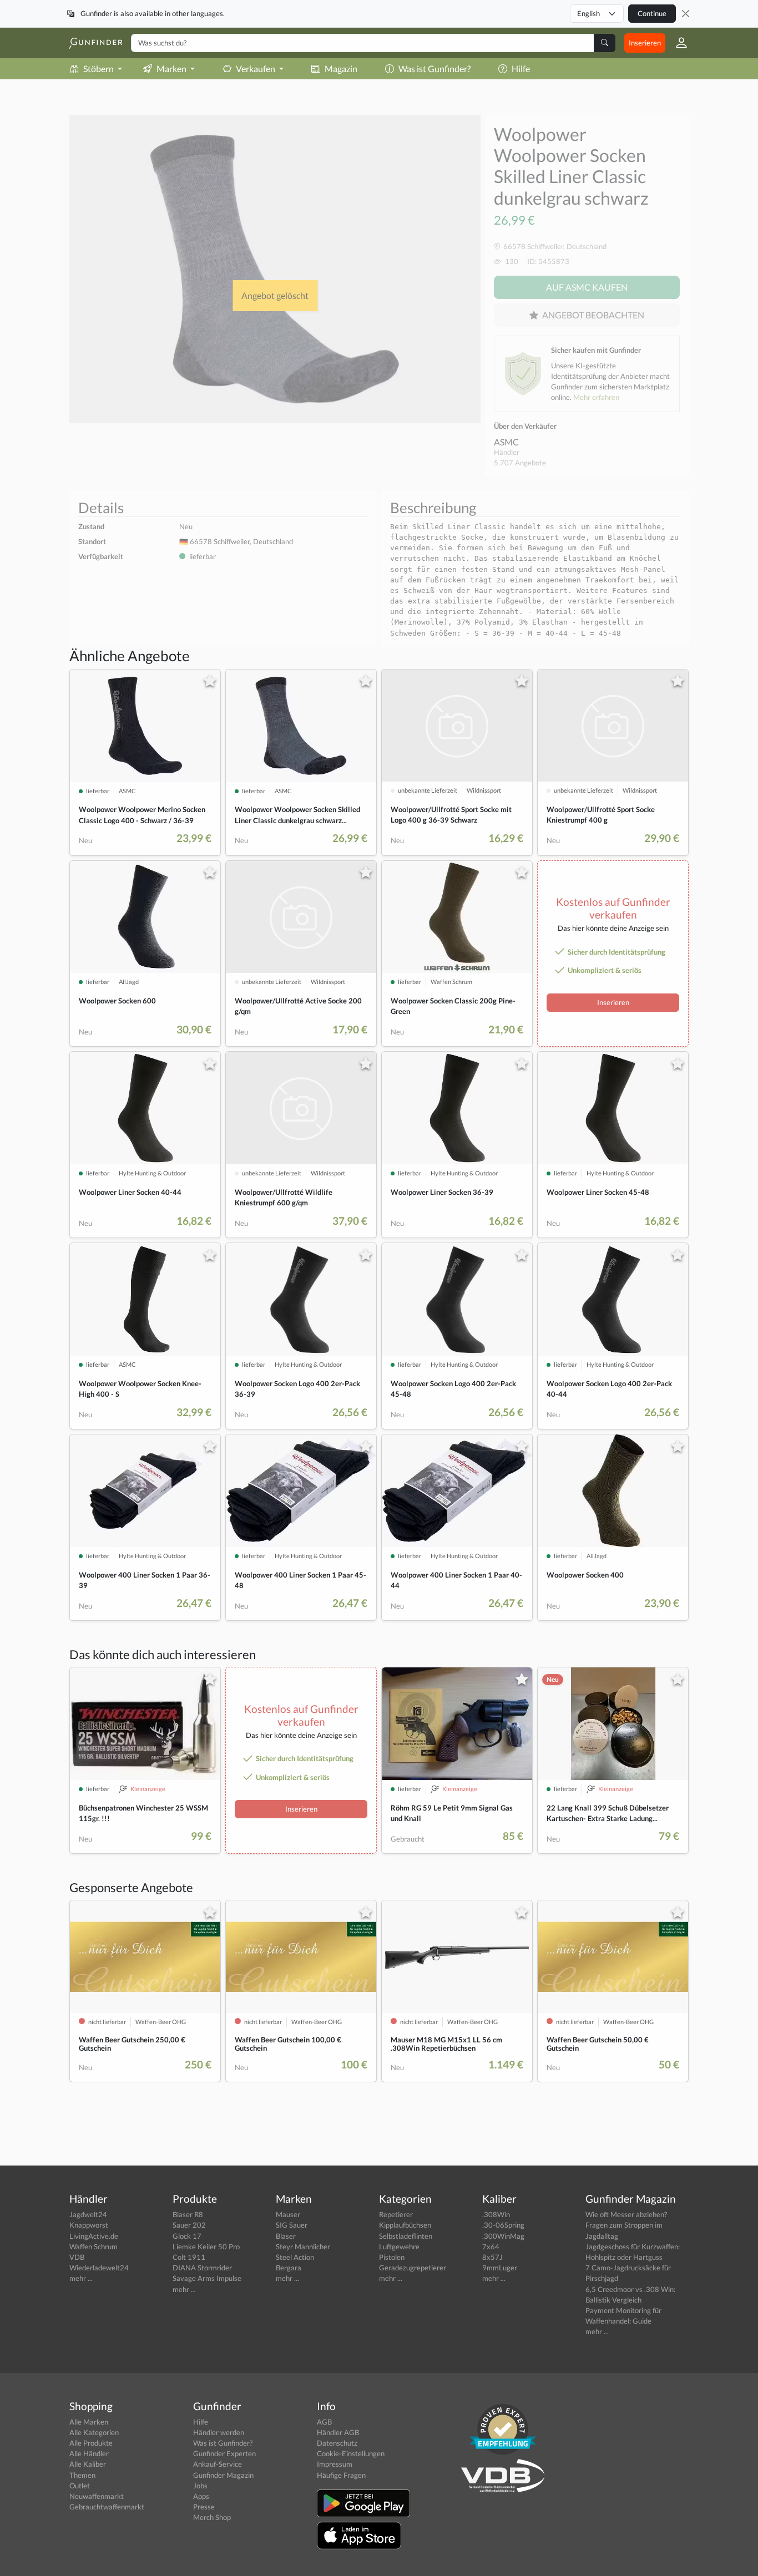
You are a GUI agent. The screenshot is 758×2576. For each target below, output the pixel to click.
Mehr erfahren (596, 397)
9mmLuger (500, 2268)
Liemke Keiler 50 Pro (206, 2247)
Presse (204, 2507)
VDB (77, 2257)
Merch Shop (212, 2517)
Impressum (335, 2464)
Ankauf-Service (218, 2464)
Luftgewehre (399, 2247)
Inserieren (645, 43)
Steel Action (295, 2257)
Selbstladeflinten (406, 2236)
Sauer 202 (189, 2225)
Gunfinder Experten (224, 2453)
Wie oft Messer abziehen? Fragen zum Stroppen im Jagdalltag (626, 2225)
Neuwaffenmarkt (97, 2496)
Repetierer (396, 2214)
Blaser (286, 2236)
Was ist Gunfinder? (434, 69)
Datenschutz (337, 2443)
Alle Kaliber (88, 2464)
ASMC (506, 442)
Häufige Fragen (341, 2475)
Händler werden (219, 2432)
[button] (677, 43)
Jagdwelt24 (88, 2214)
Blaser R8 (188, 2214)
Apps (201, 2496)
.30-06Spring (503, 2225)
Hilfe (521, 69)
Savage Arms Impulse (207, 2278)
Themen (82, 2475)
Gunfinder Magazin (223, 2475)
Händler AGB (338, 2432)
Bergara (289, 2268)
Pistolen (392, 2257)
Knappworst (89, 2225)
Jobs (200, 2486)
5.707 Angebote (520, 463)
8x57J (492, 2257)
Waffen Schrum (94, 2247)
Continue (652, 13)
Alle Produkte (91, 2443)
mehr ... (81, 2278)
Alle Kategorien (94, 2432)
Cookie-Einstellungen (351, 2453)
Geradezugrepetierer (413, 2268)
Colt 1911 (189, 2257)
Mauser (288, 2214)
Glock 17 (187, 2236)
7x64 (491, 2247)
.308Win (496, 2214)
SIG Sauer (292, 2225)
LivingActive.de (94, 2236)
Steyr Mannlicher (303, 2247)
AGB (324, 2422)
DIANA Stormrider (202, 2268)
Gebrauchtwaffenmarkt (107, 2507)
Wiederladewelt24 (99, 2268)
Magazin (341, 69)
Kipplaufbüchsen (405, 2225)
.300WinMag (503, 2236)
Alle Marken (89, 2422)
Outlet (80, 2486)
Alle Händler (89, 2453)
